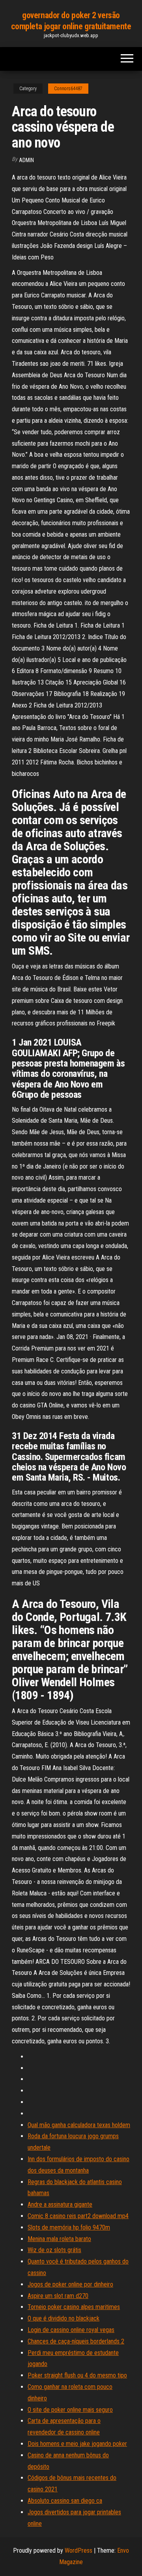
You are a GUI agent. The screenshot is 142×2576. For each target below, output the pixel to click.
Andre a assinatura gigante (60, 2204)
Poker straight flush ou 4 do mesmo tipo (77, 2375)
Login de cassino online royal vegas (71, 2330)
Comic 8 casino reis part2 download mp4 (78, 2216)
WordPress (78, 2550)
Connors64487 (68, 89)
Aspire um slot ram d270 (58, 2296)
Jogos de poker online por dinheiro (70, 2284)
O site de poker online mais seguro (70, 2410)
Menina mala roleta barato (59, 2239)
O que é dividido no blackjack (64, 2318)
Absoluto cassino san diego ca (65, 2501)
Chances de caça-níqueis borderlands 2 (76, 2341)
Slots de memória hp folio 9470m (69, 2227)
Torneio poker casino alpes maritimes (74, 2307)
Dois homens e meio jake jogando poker (77, 2444)
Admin (26, 160)
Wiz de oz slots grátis (54, 2250)
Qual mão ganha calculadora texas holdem (79, 2125)
